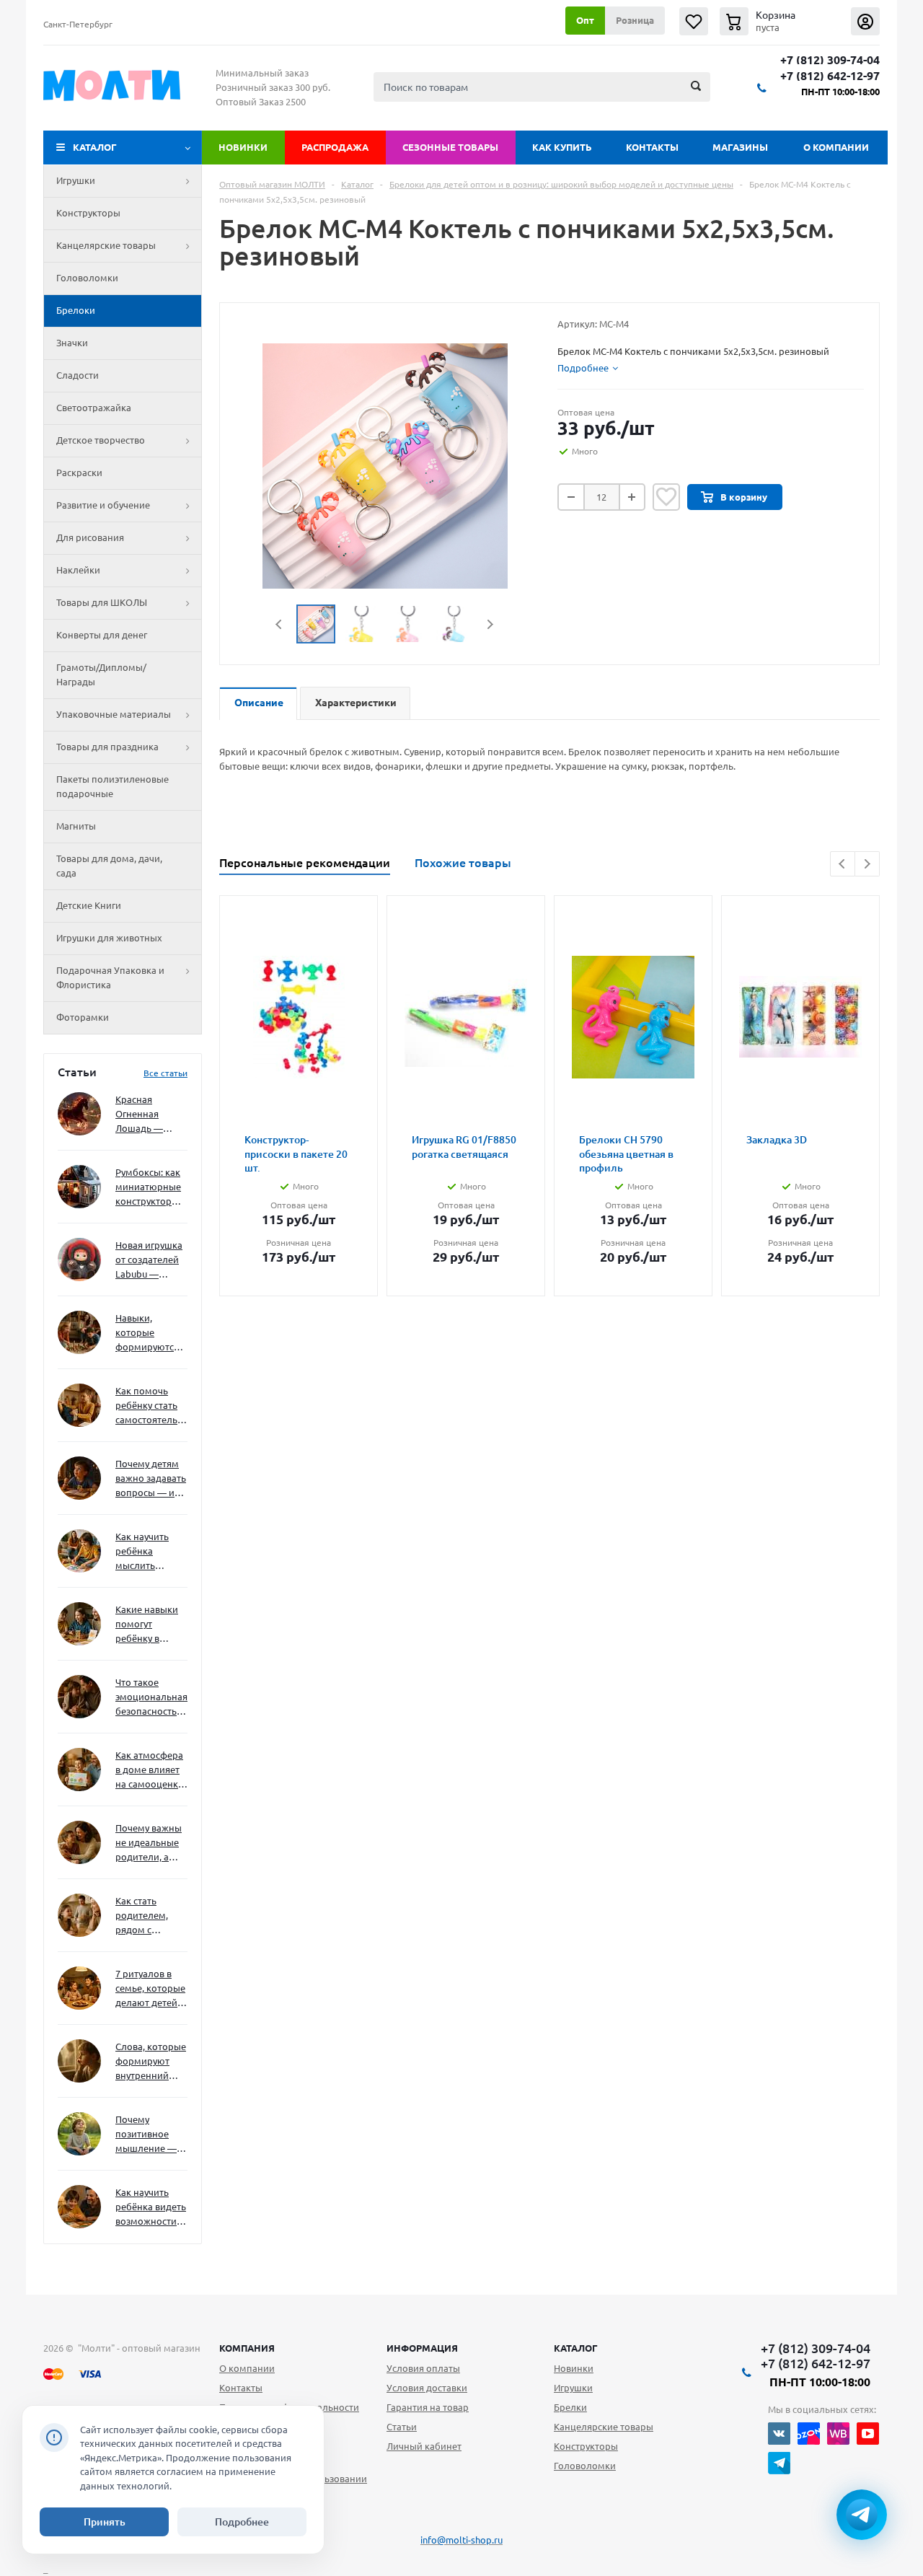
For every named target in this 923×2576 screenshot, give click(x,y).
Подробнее (242, 2522)
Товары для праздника (107, 747)
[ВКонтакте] (779, 2434)
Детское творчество (101, 440)
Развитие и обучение (103, 505)
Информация (422, 2348)
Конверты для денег (102, 635)
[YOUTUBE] (868, 2434)
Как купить (562, 147)
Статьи (402, 2427)
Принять (105, 2522)
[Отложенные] (694, 21)
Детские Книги (89, 905)
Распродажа (335, 147)
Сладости (78, 375)
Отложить (666, 497)
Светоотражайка (94, 408)
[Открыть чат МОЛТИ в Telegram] (862, 2515)
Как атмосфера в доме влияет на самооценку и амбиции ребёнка (149, 1771)
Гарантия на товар (428, 2407)
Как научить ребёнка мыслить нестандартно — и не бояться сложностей (149, 1552)
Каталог (95, 147)
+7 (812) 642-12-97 (830, 76)
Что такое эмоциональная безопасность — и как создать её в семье (151, 1698)
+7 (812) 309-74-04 (830, 60)
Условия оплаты (423, 2368)
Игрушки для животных (109, 938)
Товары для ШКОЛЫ (102, 602)
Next (490, 624)
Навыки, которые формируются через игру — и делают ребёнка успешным (149, 1333)
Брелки (570, 2407)
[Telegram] (779, 2463)
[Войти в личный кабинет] (865, 21)
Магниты (76, 826)
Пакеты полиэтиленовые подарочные (112, 786)
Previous (279, 624)
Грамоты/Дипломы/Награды (101, 674)
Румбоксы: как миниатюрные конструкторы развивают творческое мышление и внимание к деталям (148, 1188)
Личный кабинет (424, 2446)
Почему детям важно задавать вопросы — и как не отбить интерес (151, 1479)
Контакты (652, 147)
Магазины (740, 147)
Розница (635, 20)
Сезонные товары (450, 147)
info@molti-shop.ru (461, 2540)
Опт (585, 20)
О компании (836, 147)
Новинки (243, 147)
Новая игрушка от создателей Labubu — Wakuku (149, 1261)
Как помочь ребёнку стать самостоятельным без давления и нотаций (151, 1406)
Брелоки (76, 310)
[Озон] (809, 2434)
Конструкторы (88, 213)
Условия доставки (427, 2388)
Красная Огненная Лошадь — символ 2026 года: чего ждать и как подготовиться (149, 1115)
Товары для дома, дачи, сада (109, 866)
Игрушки (76, 180)
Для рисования (90, 537)
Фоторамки (83, 1017)
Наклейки (78, 570)
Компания (247, 2348)
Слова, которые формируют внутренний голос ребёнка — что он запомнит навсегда (151, 2062)
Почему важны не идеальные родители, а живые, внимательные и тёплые (149, 1843)
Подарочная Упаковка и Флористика (110, 977)
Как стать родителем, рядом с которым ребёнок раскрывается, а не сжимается (151, 1916)
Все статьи (165, 1073)
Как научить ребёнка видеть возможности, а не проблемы (151, 2208)
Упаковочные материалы (114, 714)
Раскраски (79, 472)
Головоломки (87, 278)
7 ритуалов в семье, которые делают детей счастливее (150, 1989)
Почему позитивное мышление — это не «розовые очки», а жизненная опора (146, 2135)
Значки (72, 343)
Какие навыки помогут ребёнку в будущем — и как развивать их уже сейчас (147, 1625)
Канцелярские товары (106, 245)
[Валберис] (838, 2434)
